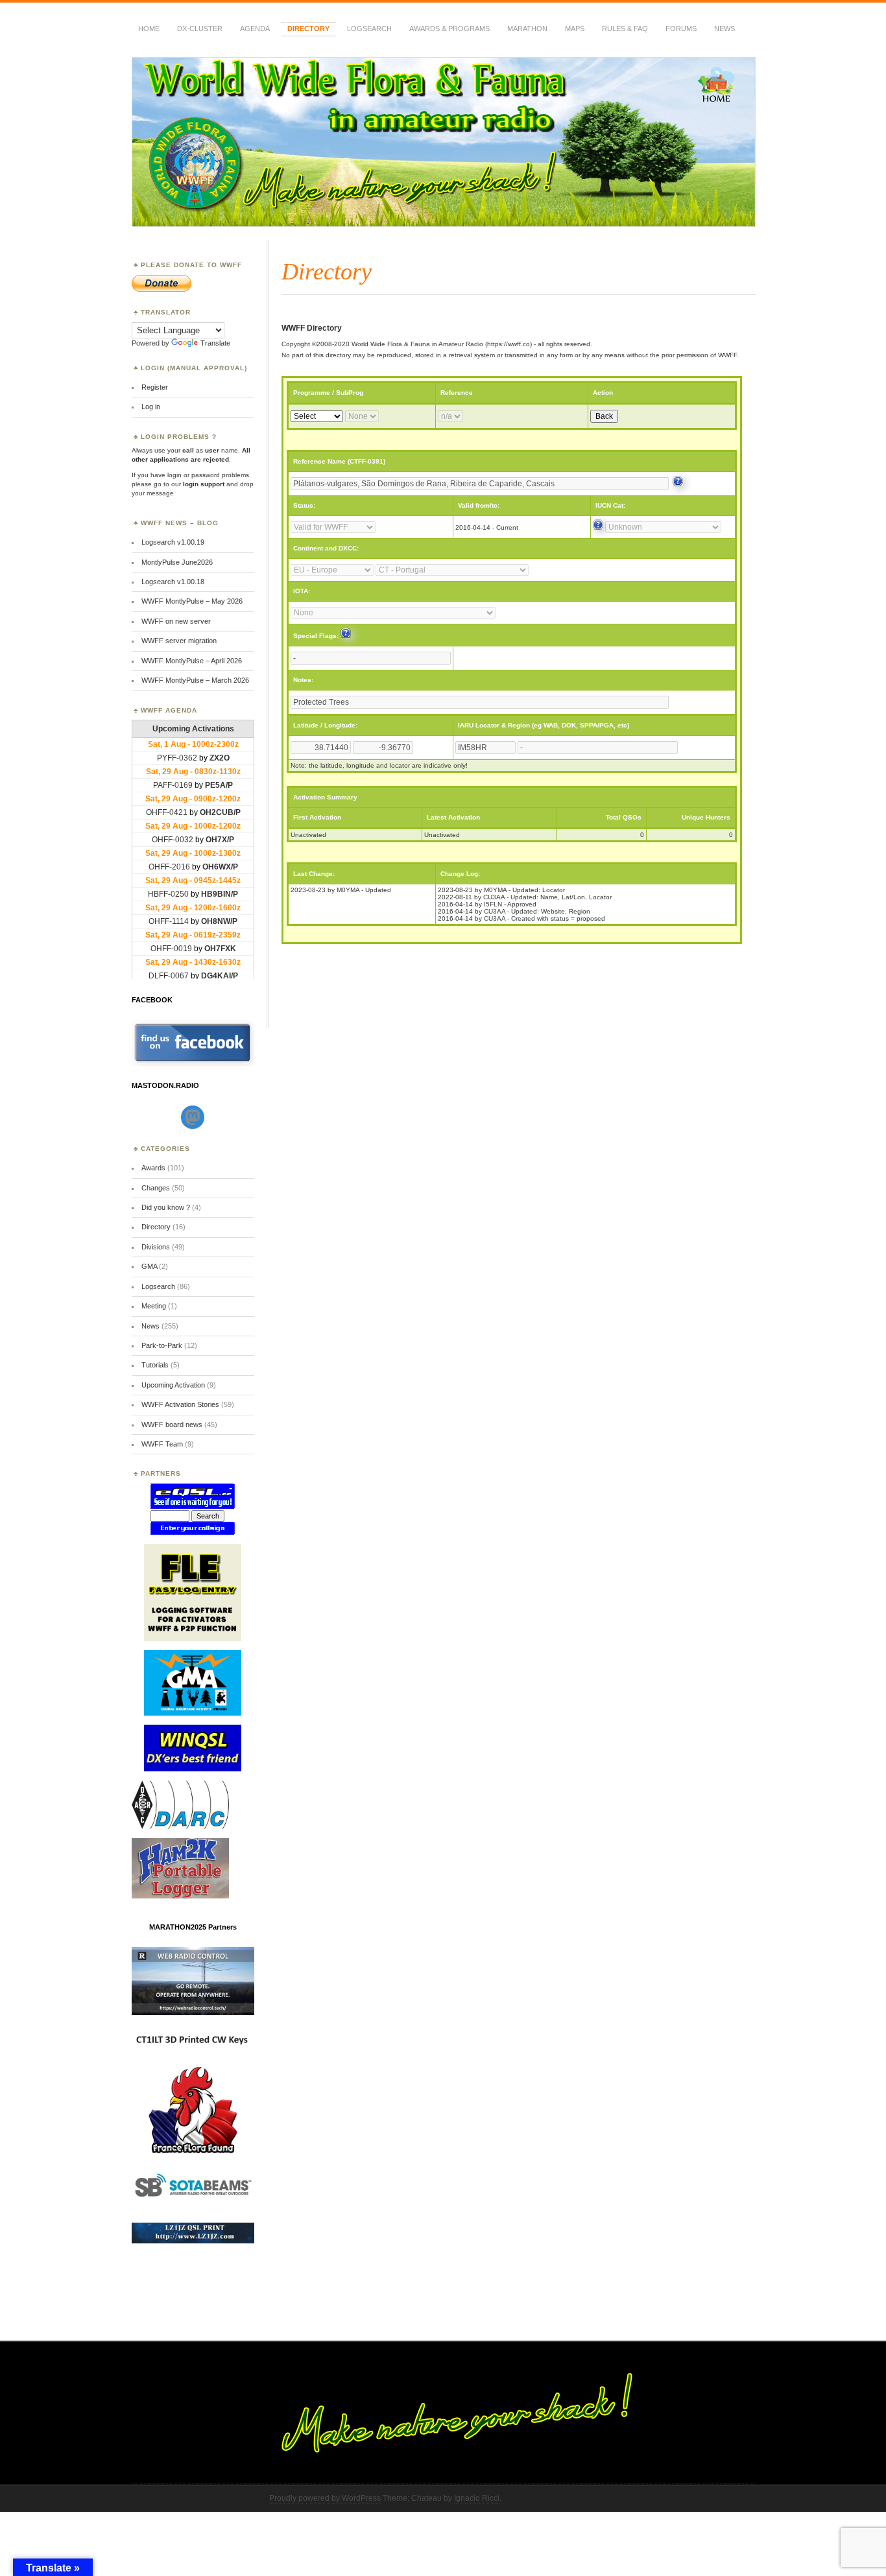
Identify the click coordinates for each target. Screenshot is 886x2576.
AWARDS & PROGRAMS (449, 29)
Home (149, 29)
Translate (215, 343)
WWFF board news (172, 1424)
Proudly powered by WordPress (325, 2498)
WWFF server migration (179, 641)
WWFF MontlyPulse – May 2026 (192, 601)
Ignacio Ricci (477, 2498)
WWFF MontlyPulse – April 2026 (192, 661)
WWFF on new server (176, 621)
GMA (149, 1266)
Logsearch (158, 1286)
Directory (308, 29)
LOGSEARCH (369, 29)
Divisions (156, 1247)
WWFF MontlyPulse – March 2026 (195, 680)
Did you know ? (166, 1207)
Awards (153, 1168)
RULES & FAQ (625, 29)
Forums (681, 29)
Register (155, 387)
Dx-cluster (200, 29)
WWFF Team (162, 1444)
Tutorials (155, 1365)
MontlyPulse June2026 (177, 562)
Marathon (527, 29)
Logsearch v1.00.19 (173, 542)
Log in (151, 407)
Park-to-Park (162, 1345)
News (724, 29)
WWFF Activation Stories (180, 1404)
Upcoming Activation (173, 1385)
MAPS (575, 29)
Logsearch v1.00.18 (173, 582)
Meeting (154, 1306)
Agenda (255, 29)
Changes (156, 1188)
